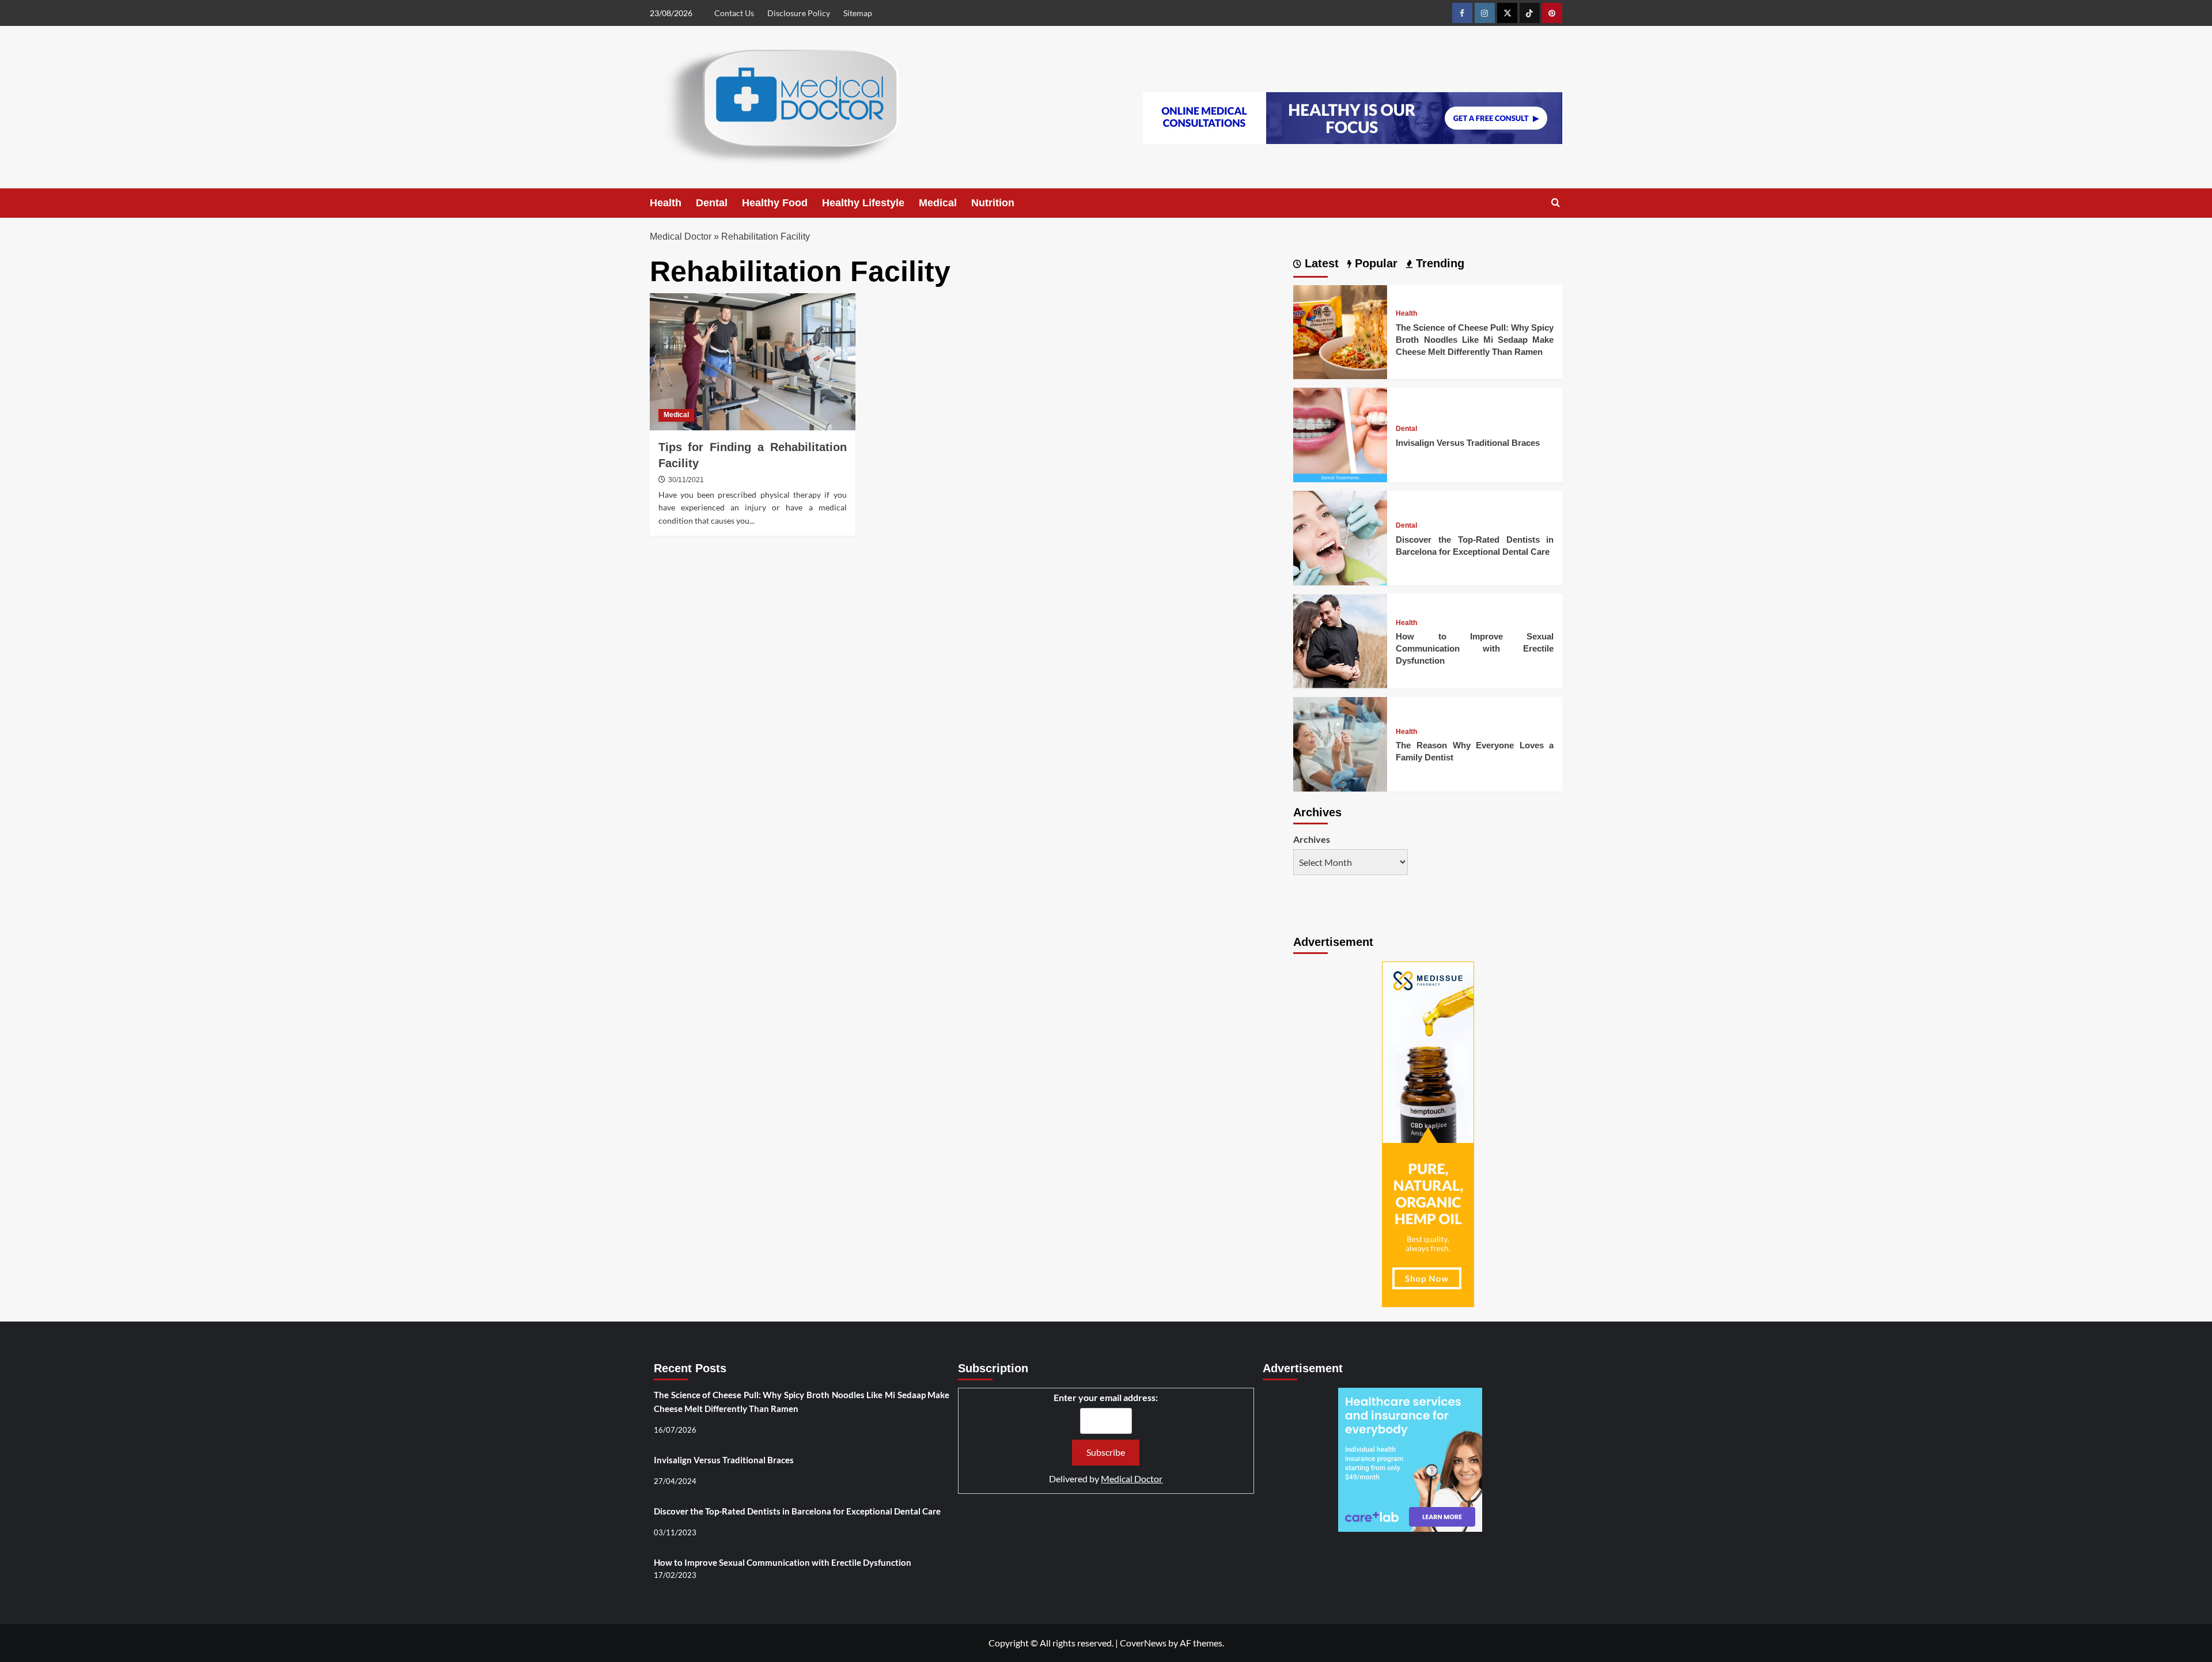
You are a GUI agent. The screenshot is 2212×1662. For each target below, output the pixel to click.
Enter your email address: (1106, 1397)
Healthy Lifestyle (863, 203)
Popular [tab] (1374, 263)
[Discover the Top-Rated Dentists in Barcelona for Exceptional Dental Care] (1340, 537)
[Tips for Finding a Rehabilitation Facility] (753, 362)
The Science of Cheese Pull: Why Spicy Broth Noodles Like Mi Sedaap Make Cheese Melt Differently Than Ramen (1475, 340)
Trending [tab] (1438, 263)
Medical (938, 203)
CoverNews (1143, 1643)
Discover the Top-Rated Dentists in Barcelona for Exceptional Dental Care (797, 1511)
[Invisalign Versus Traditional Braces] (1340, 434)
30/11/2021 (686, 480)
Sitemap (858, 13)
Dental (712, 203)
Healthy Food (775, 203)
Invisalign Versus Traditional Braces (1468, 443)
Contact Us (734, 13)
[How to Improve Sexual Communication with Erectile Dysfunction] (1340, 640)
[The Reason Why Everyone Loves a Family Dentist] (1340, 743)
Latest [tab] (1320, 263)
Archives (1312, 839)
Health (666, 203)
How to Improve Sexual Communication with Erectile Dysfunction (1475, 648)
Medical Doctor (681, 236)
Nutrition (993, 203)
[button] (1556, 203)
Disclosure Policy (799, 13)
